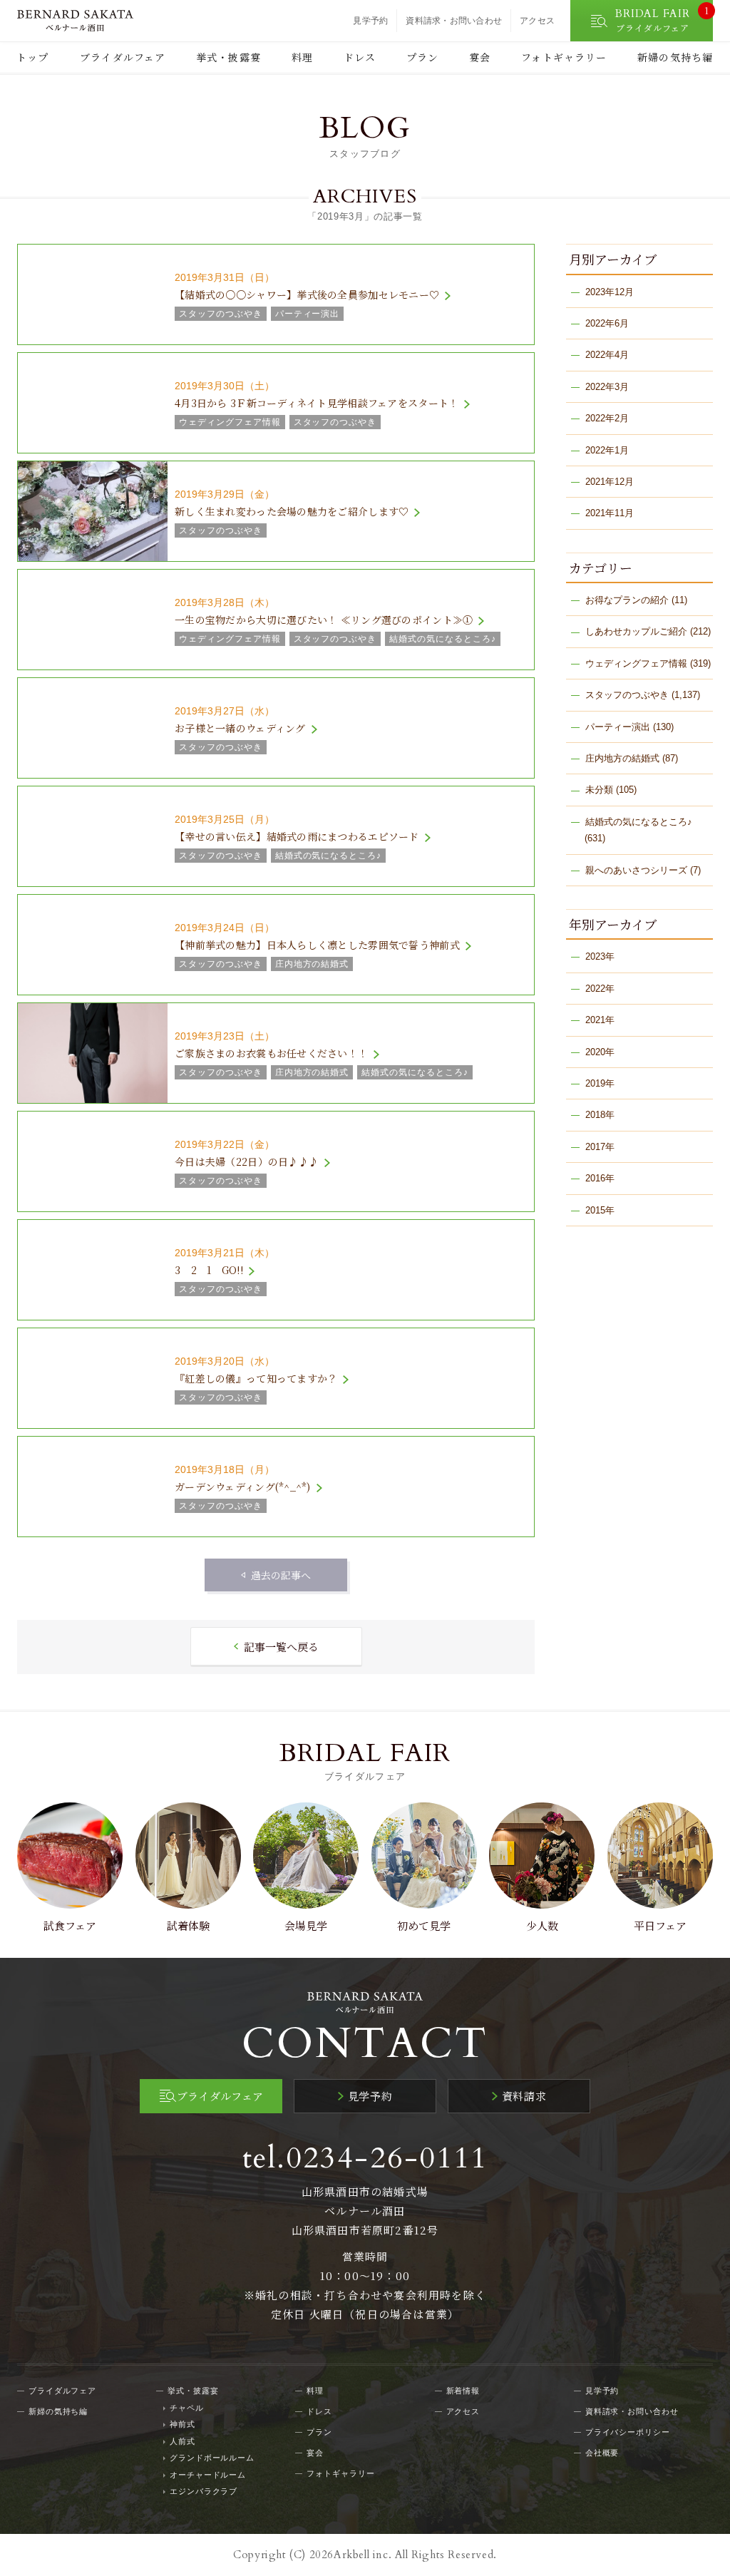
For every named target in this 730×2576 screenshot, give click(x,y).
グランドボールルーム (212, 2458)
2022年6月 (607, 323)
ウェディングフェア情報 (636, 663)
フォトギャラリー (564, 57)
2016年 (600, 1178)
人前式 (182, 2441)
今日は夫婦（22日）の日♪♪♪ (247, 1161)
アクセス (537, 21)
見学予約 (370, 21)
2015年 (600, 1210)
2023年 (600, 956)
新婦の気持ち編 (675, 57)
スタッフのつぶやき (627, 695)
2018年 (600, 1115)
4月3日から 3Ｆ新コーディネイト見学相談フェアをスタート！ (317, 403)
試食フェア (70, 1925)
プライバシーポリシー (628, 2432)
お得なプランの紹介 (627, 600)
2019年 (600, 1083)
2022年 (600, 989)
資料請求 (524, 2096)
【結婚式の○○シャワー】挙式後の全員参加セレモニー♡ (307, 294)
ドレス (360, 57)
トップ (32, 57)
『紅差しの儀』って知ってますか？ (256, 1378)
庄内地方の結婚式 (622, 758)
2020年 (600, 1052)
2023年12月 (610, 292)
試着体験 (188, 1925)
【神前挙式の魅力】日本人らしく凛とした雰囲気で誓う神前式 (317, 945)
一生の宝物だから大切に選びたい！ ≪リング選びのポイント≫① (324, 620)
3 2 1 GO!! (209, 1270)
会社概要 (602, 2453)
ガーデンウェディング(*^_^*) (243, 1487)
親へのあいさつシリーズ (636, 870)
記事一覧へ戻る (281, 1647)
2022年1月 (607, 450)
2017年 (600, 1147)
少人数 (542, 1925)
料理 (302, 57)
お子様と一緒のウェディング (240, 728)
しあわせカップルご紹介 (636, 631)
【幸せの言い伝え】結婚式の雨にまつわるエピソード (297, 836)
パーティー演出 (618, 727)
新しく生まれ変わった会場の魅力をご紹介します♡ (292, 511)
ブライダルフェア (123, 57)
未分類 (599, 790)
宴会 (480, 57)
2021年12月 (610, 482)
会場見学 (306, 1925)
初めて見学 (424, 1925)
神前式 (182, 2424)
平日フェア (660, 1925)
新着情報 (463, 2391)
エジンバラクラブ (204, 2491)
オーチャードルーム (208, 2475)
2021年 (600, 1020)
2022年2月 (607, 418)
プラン (422, 57)
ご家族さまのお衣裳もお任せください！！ (271, 1053)
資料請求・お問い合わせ (454, 21)
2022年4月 (607, 355)
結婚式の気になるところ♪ (639, 822)
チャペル (187, 2408)
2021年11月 (610, 513)
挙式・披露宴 (228, 57)
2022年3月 (607, 387)
